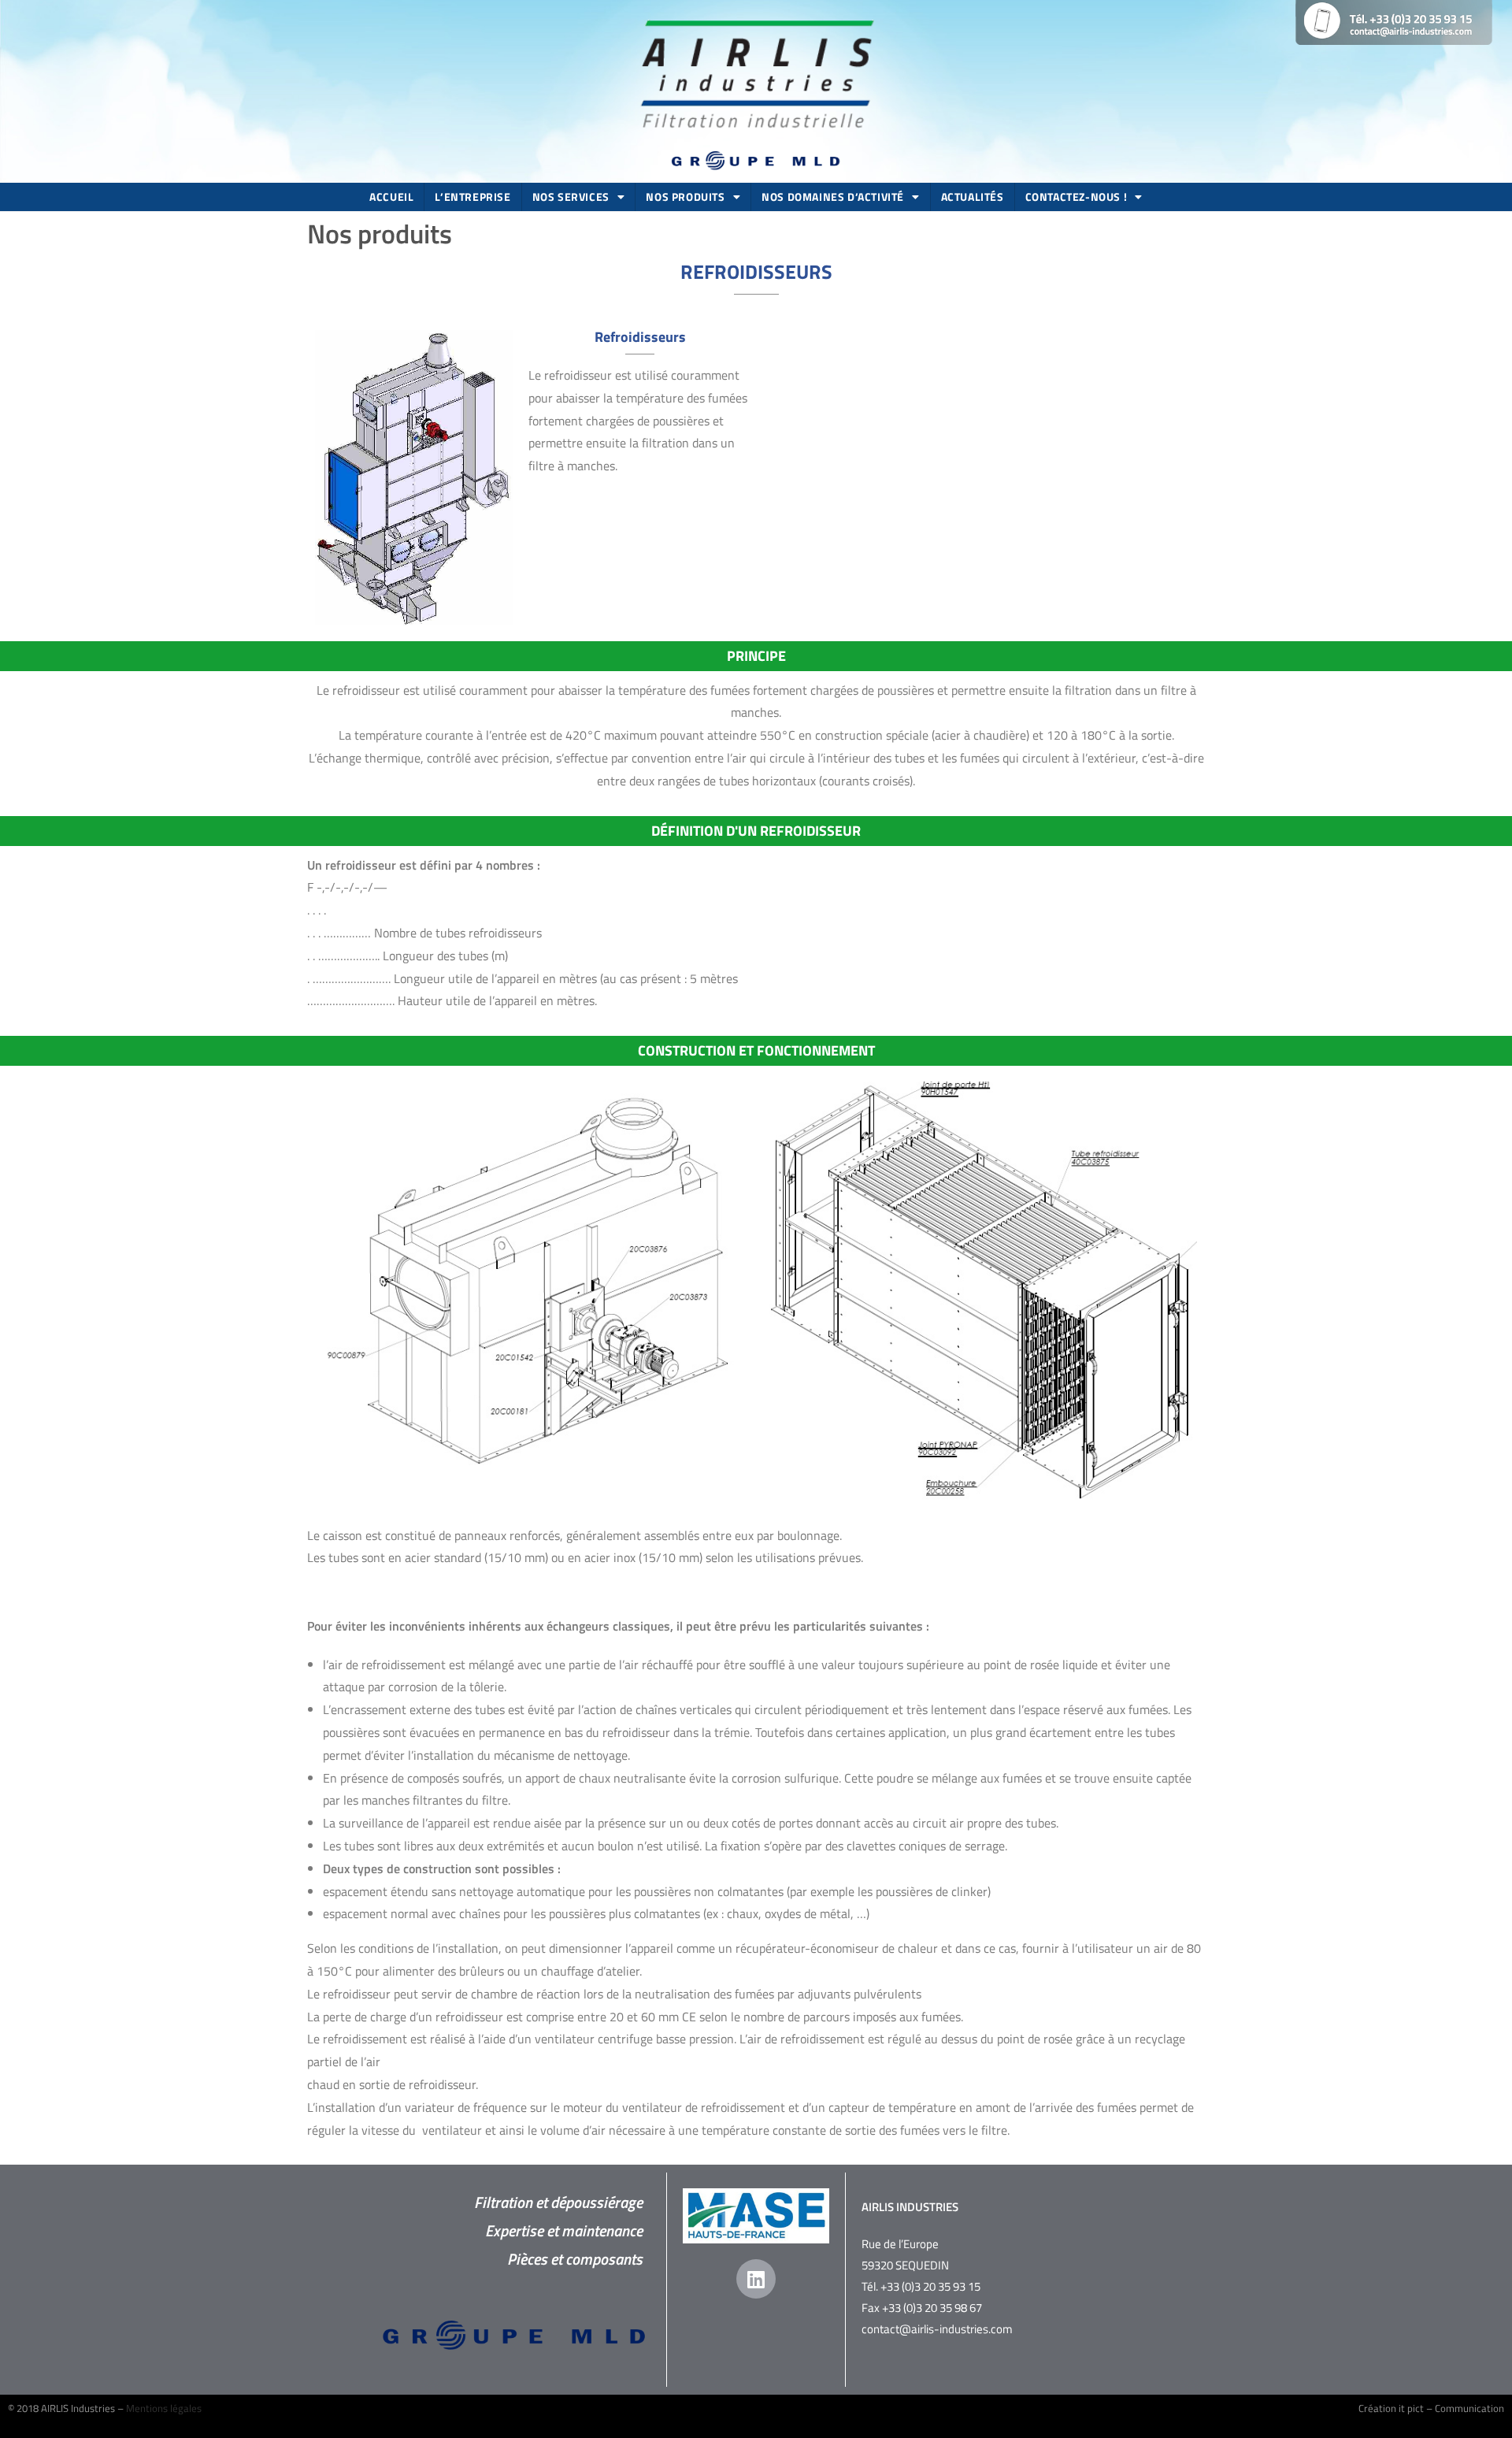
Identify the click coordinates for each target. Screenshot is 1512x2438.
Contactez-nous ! (1077, 197)
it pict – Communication (1451, 2408)
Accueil (391, 197)
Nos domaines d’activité (833, 197)
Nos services (571, 197)
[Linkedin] (756, 2279)
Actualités (973, 197)
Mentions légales (164, 2408)
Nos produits (685, 197)
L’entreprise (472, 197)
